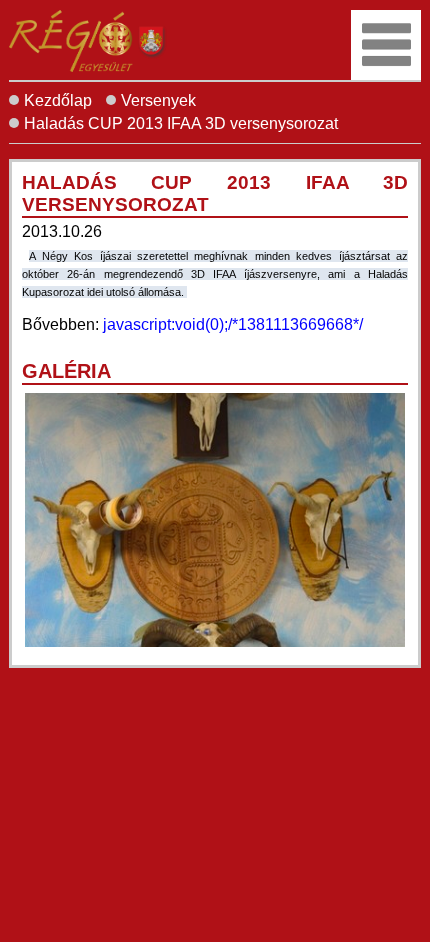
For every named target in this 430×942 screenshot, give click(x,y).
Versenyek (158, 100)
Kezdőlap (58, 100)
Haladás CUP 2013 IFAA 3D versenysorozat (181, 123)
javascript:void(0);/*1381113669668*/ (233, 324)
